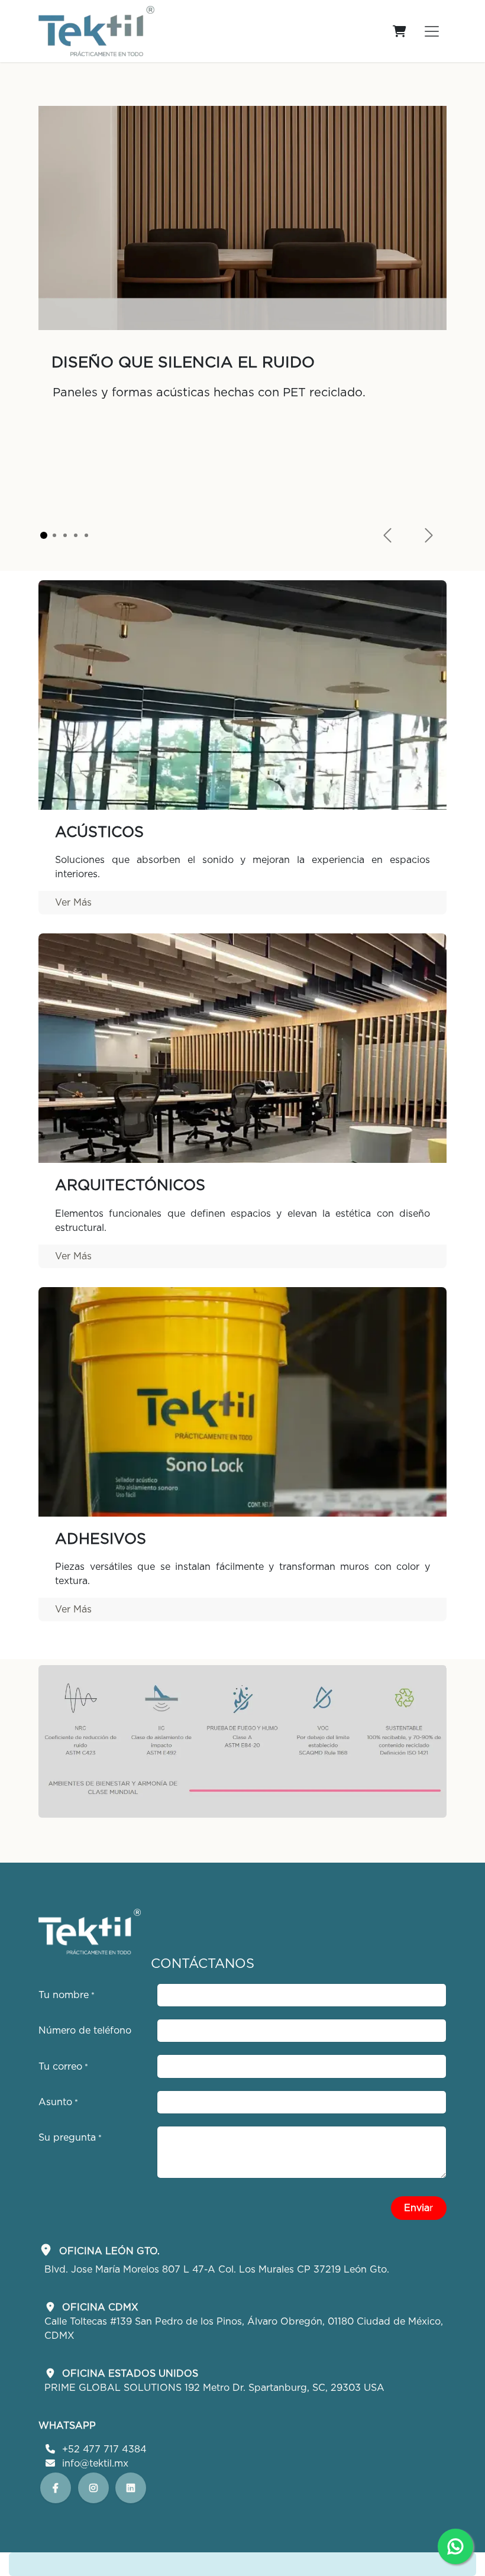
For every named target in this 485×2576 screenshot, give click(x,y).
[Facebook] (56, 2488)
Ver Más (73, 903)
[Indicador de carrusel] (44, 535)
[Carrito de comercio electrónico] (399, 31)
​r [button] (418, 2208)
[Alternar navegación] (432, 31)
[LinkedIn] (93, 2488)
